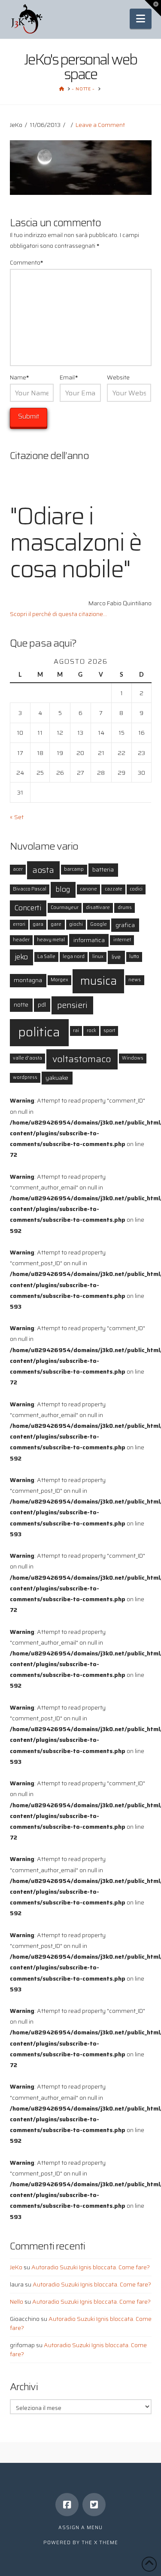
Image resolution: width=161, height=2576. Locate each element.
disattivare (98, 907)
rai (76, 1031)
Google (99, 924)
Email (69, 377)
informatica (89, 940)
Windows (133, 1058)
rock (91, 1031)
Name (20, 377)
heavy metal (51, 940)
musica (99, 981)
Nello (17, 2302)
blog (63, 889)
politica (39, 1032)
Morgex (59, 980)
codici (136, 889)
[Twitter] (94, 2505)
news (135, 980)
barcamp (74, 869)
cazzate (114, 889)
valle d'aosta (27, 1058)
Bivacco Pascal (30, 889)
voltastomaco (82, 1059)
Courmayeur (65, 907)
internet (122, 940)
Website (118, 377)
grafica (125, 925)
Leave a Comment (100, 125)
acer (18, 869)
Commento (27, 262)
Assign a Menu (80, 2528)
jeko (21, 957)
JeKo (16, 2267)
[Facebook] (67, 2505)
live (116, 957)
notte (21, 1005)
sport (109, 1031)
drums (125, 907)
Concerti (28, 908)
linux (98, 957)
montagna (28, 980)
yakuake (57, 1078)
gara (38, 924)
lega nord (74, 957)
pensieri (72, 1005)
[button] (141, 19)
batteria (103, 869)
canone (88, 889)
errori (19, 924)
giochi (76, 924)
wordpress (25, 1077)
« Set (17, 817)
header (21, 940)
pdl (42, 1005)
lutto (134, 957)
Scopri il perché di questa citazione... (58, 614)
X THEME (106, 2543)
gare (56, 924)
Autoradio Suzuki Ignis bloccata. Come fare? (91, 2267)
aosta (43, 870)
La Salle (46, 957)
